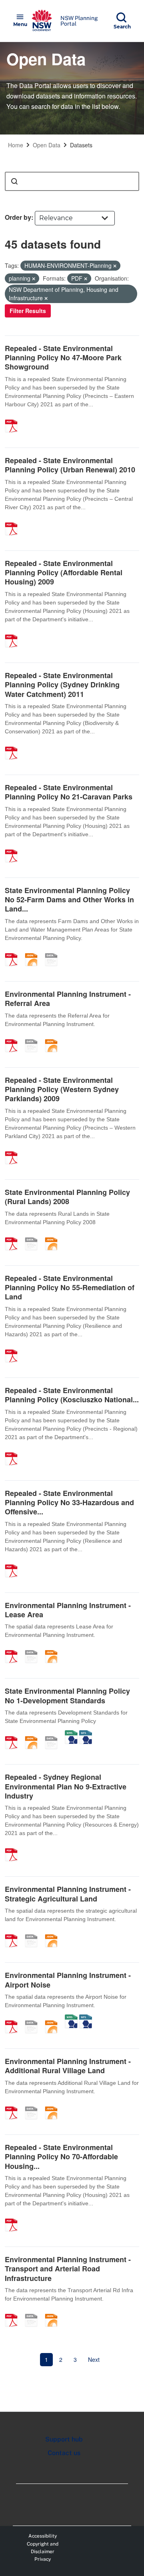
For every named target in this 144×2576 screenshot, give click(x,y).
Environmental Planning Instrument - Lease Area (68, 1610)
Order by (18, 217)
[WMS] (71, 1734)
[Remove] (115, 266)
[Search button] (14, 181)
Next (94, 2359)
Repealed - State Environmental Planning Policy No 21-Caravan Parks (69, 792)
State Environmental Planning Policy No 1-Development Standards (67, 1696)
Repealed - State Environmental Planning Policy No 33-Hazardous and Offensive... (69, 1503)
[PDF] (14, 418)
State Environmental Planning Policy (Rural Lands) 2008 (67, 1197)
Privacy (43, 2559)
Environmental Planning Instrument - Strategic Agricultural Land (68, 1894)
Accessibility (43, 2536)
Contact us (64, 2453)
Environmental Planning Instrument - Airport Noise (68, 1980)
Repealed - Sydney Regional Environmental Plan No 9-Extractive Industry (66, 1786)
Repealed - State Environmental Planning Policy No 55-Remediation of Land (70, 1288)
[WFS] (86, 1734)
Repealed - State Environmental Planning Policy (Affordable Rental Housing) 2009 (64, 573)
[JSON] (34, 951)
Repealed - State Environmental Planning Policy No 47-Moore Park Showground (63, 358)
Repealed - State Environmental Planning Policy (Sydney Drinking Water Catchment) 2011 (62, 685)
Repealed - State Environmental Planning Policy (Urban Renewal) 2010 (70, 465)
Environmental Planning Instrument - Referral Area (68, 999)
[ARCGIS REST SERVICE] (54, 951)
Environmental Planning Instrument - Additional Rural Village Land (68, 2066)
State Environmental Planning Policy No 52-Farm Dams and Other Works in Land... (69, 900)
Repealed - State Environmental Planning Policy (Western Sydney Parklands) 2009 (62, 1089)
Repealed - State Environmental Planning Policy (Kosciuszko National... (72, 1395)
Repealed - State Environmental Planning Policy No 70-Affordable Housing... (61, 2157)
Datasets (81, 145)
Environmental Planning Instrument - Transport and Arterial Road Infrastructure (68, 2269)
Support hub (64, 2439)
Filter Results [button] (28, 311)
